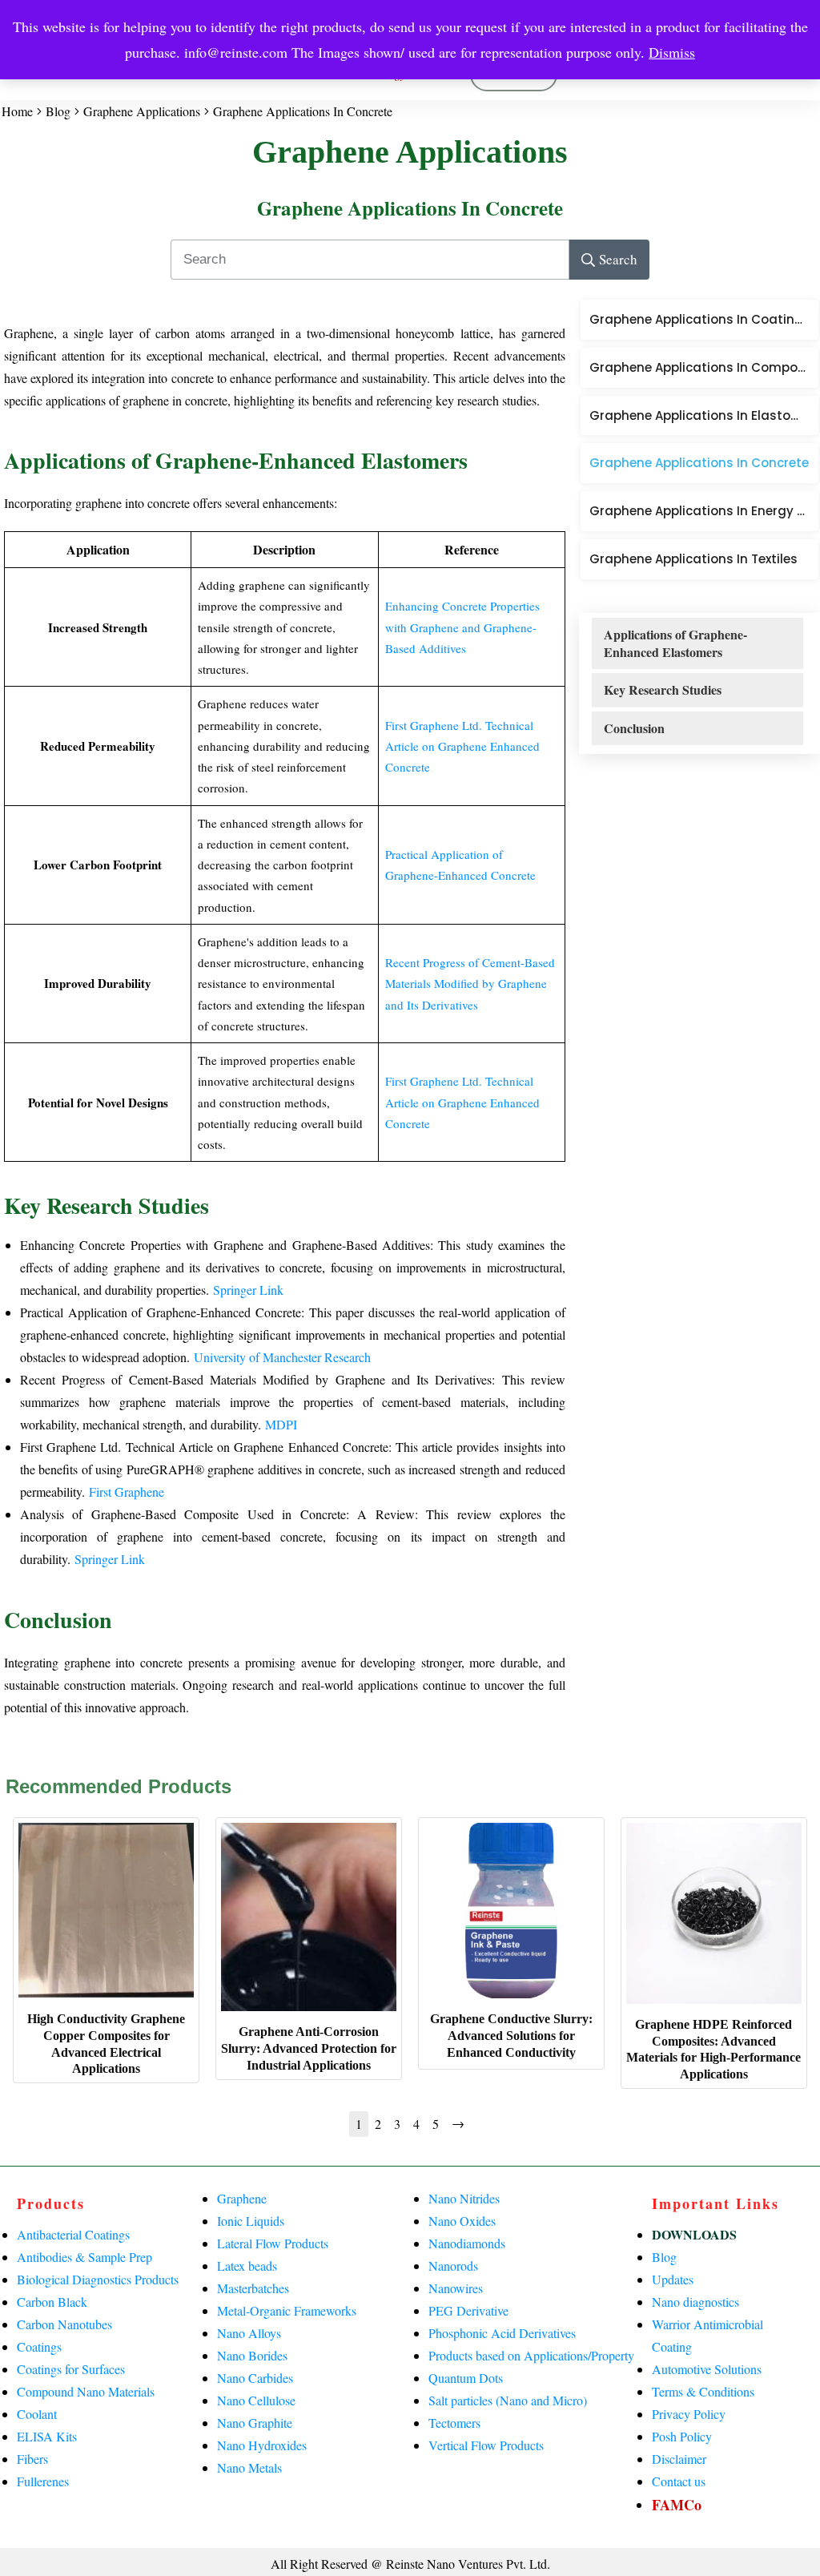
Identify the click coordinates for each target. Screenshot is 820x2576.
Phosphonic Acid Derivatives (502, 2333)
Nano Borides (252, 2355)
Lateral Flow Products (273, 2243)
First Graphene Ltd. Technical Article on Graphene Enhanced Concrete (462, 746)
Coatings (39, 2346)
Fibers (32, 2459)
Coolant (37, 2414)
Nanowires (456, 2288)
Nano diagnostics (695, 2302)
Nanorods (453, 2266)
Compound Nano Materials (86, 2391)
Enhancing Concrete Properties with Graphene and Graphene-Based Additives (462, 627)
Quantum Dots (466, 2378)
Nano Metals (249, 2467)
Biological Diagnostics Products (98, 2279)
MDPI (281, 1424)
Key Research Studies (663, 690)
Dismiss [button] (672, 52)
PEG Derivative (468, 2310)
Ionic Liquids (251, 2221)
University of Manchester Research (282, 1357)
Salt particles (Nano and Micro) (508, 2400)
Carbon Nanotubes (64, 2324)
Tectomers (454, 2423)
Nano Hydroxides (262, 2445)
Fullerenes (43, 2481)
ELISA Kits (47, 2436)
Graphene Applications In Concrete (410, 208)
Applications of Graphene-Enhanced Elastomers (675, 643)
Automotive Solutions (707, 2369)
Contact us (679, 2481)
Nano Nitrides (464, 2198)
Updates (673, 2279)
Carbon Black (52, 2302)
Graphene (242, 2198)
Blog (664, 2257)
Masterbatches (253, 2288)
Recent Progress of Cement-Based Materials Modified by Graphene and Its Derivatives (470, 984)
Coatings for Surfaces (71, 2369)
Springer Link (248, 1290)
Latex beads (247, 2266)
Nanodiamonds (467, 2243)
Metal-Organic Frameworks (287, 2310)
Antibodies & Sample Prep (84, 2257)
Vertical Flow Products (486, 2445)
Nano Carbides (255, 2378)
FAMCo (677, 2505)
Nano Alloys (249, 2333)
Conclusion (634, 728)
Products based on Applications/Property (531, 2355)
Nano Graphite (255, 2423)
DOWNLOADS (694, 2234)
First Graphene (127, 1492)
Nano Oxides (462, 2221)
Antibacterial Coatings (73, 2234)
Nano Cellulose (256, 2400)
